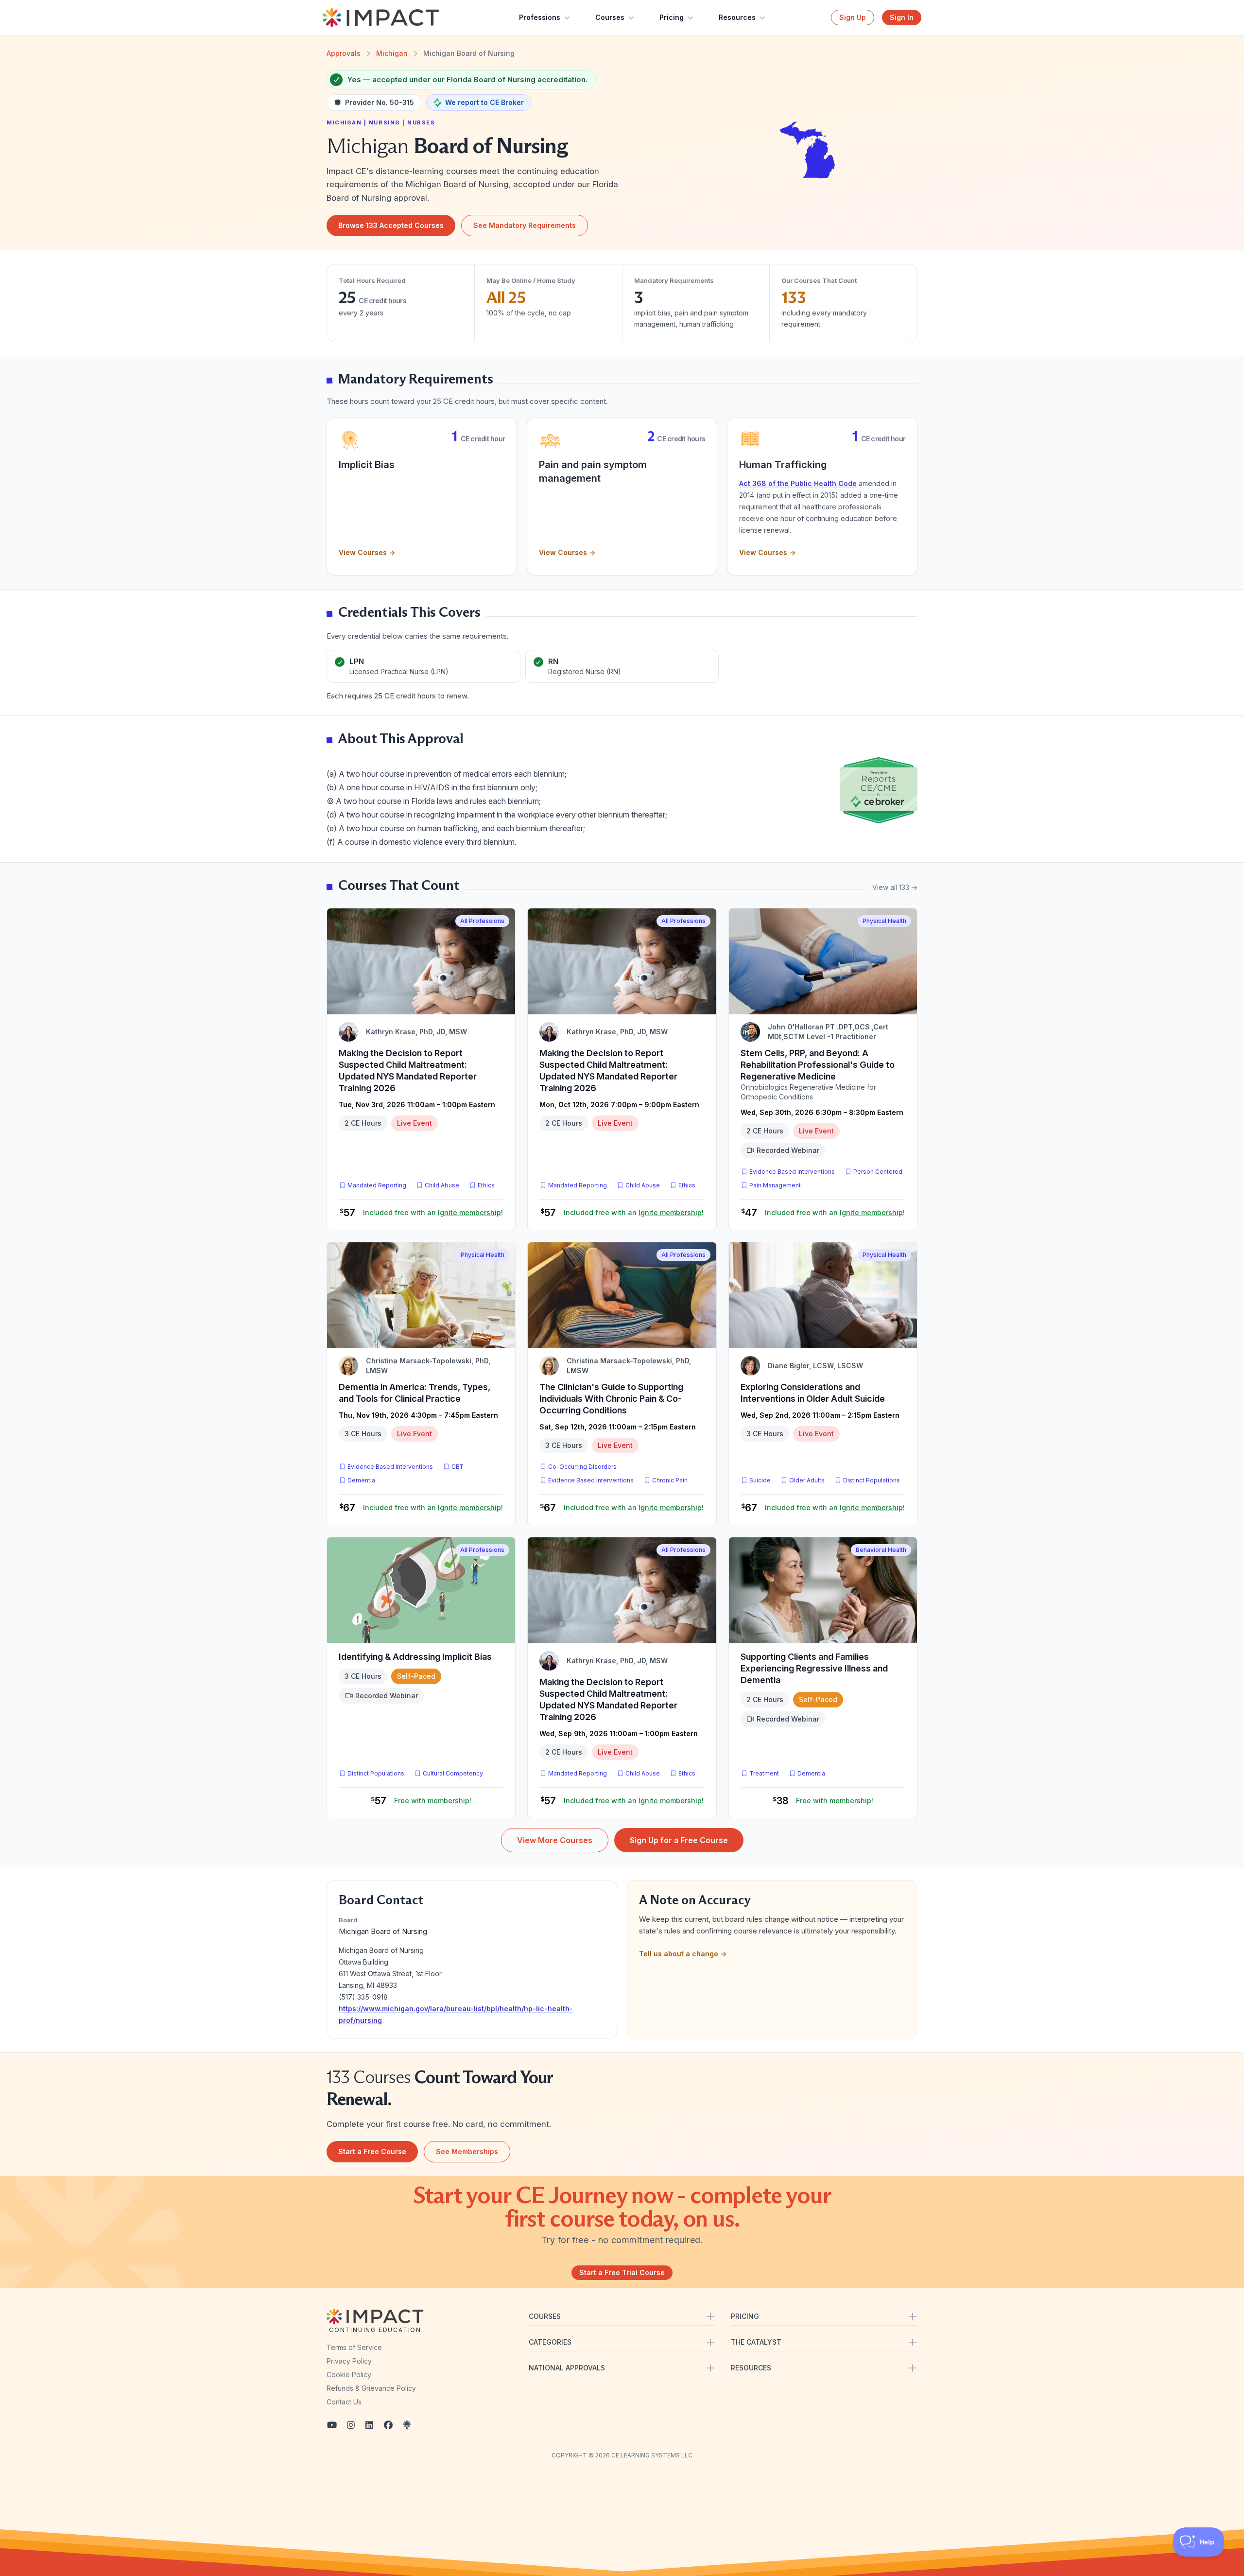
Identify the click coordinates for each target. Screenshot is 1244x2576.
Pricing (672, 17)
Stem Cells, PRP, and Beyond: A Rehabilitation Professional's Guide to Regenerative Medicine (818, 1065)
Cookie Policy (349, 2375)
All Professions (482, 921)
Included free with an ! (433, 1212)
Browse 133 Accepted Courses (391, 225)
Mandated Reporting (377, 1185)
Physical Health (884, 921)
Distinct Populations (872, 1480)
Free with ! (433, 1801)
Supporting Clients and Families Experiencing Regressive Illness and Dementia (814, 1668)
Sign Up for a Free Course (679, 1840)
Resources (737, 17)
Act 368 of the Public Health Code (798, 483)
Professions (540, 17)
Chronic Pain (670, 1480)
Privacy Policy (349, 2361)
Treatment (764, 1773)
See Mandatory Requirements (525, 225)
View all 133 (895, 887)
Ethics (486, 1185)
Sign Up (853, 17)
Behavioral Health (881, 1550)
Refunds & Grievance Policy (371, 2388)
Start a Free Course (372, 2151)
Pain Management (775, 1185)
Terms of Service (354, 2347)
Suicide (760, 1480)
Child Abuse (442, 1185)
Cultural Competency (453, 1773)
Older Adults (807, 1480)
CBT (459, 1466)
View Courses (367, 552)
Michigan (392, 53)
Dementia (361, 1480)
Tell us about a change (683, 1954)
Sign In (902, 17)
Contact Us (344, 2402)
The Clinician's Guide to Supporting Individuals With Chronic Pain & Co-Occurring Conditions (611, 1399)
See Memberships (467, 2151)
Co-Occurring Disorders (582, 1467)
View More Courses (555, 1840)
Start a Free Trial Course (622, 2272)
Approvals (344, 53)
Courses (610, 17)
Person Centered (878, 1172)
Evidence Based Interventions (792, 1172)
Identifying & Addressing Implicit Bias (415, 1657)
